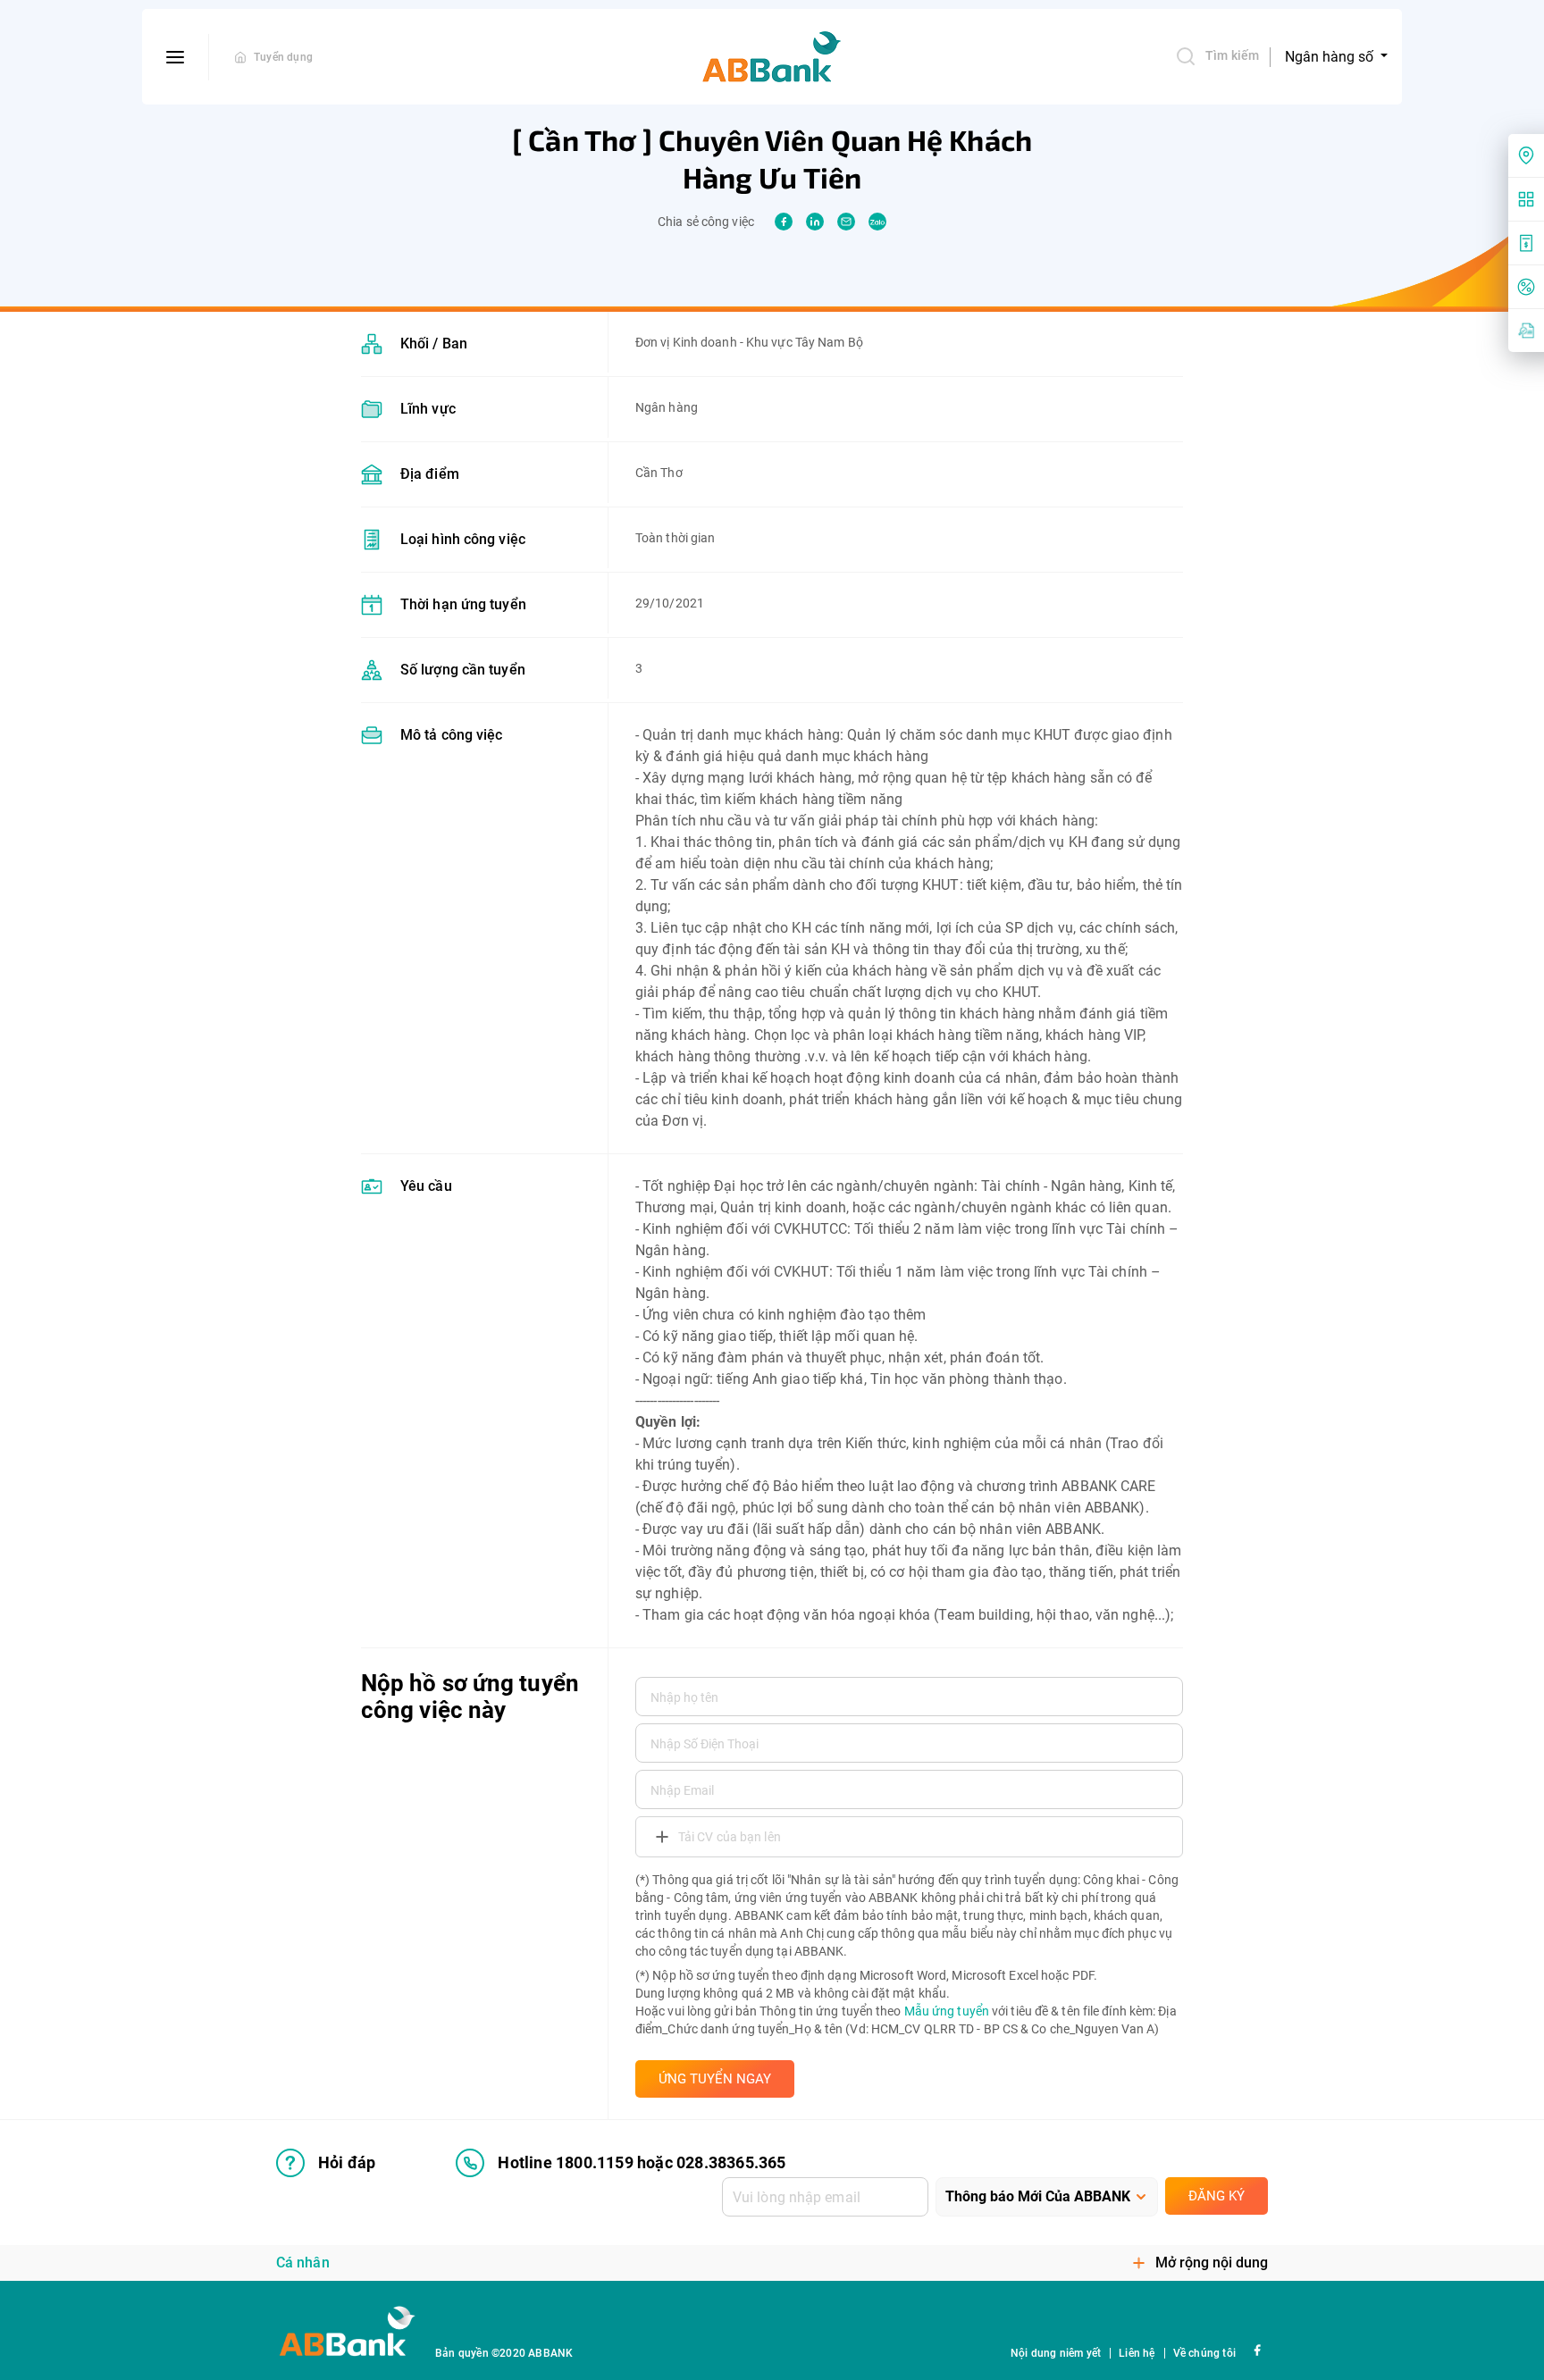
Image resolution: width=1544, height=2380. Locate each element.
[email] (846, 222)
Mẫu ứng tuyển (947, 2011)
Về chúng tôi (1204, 2353)
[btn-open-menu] (176, 57)
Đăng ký (1217, 2196)
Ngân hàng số (1331, 57)
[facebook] (784, 222)
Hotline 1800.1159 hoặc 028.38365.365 (642, 2162)
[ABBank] (772, 57)
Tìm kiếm (1232, 55)
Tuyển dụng (283, 57)
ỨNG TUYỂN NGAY (715, 2079)
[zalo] (877, 222)
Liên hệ (1137, 2353)
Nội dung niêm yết (1056, 2353)
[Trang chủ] (240, 57)
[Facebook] (1257, 2349)
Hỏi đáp (347, 2162)
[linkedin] (815, 222)
